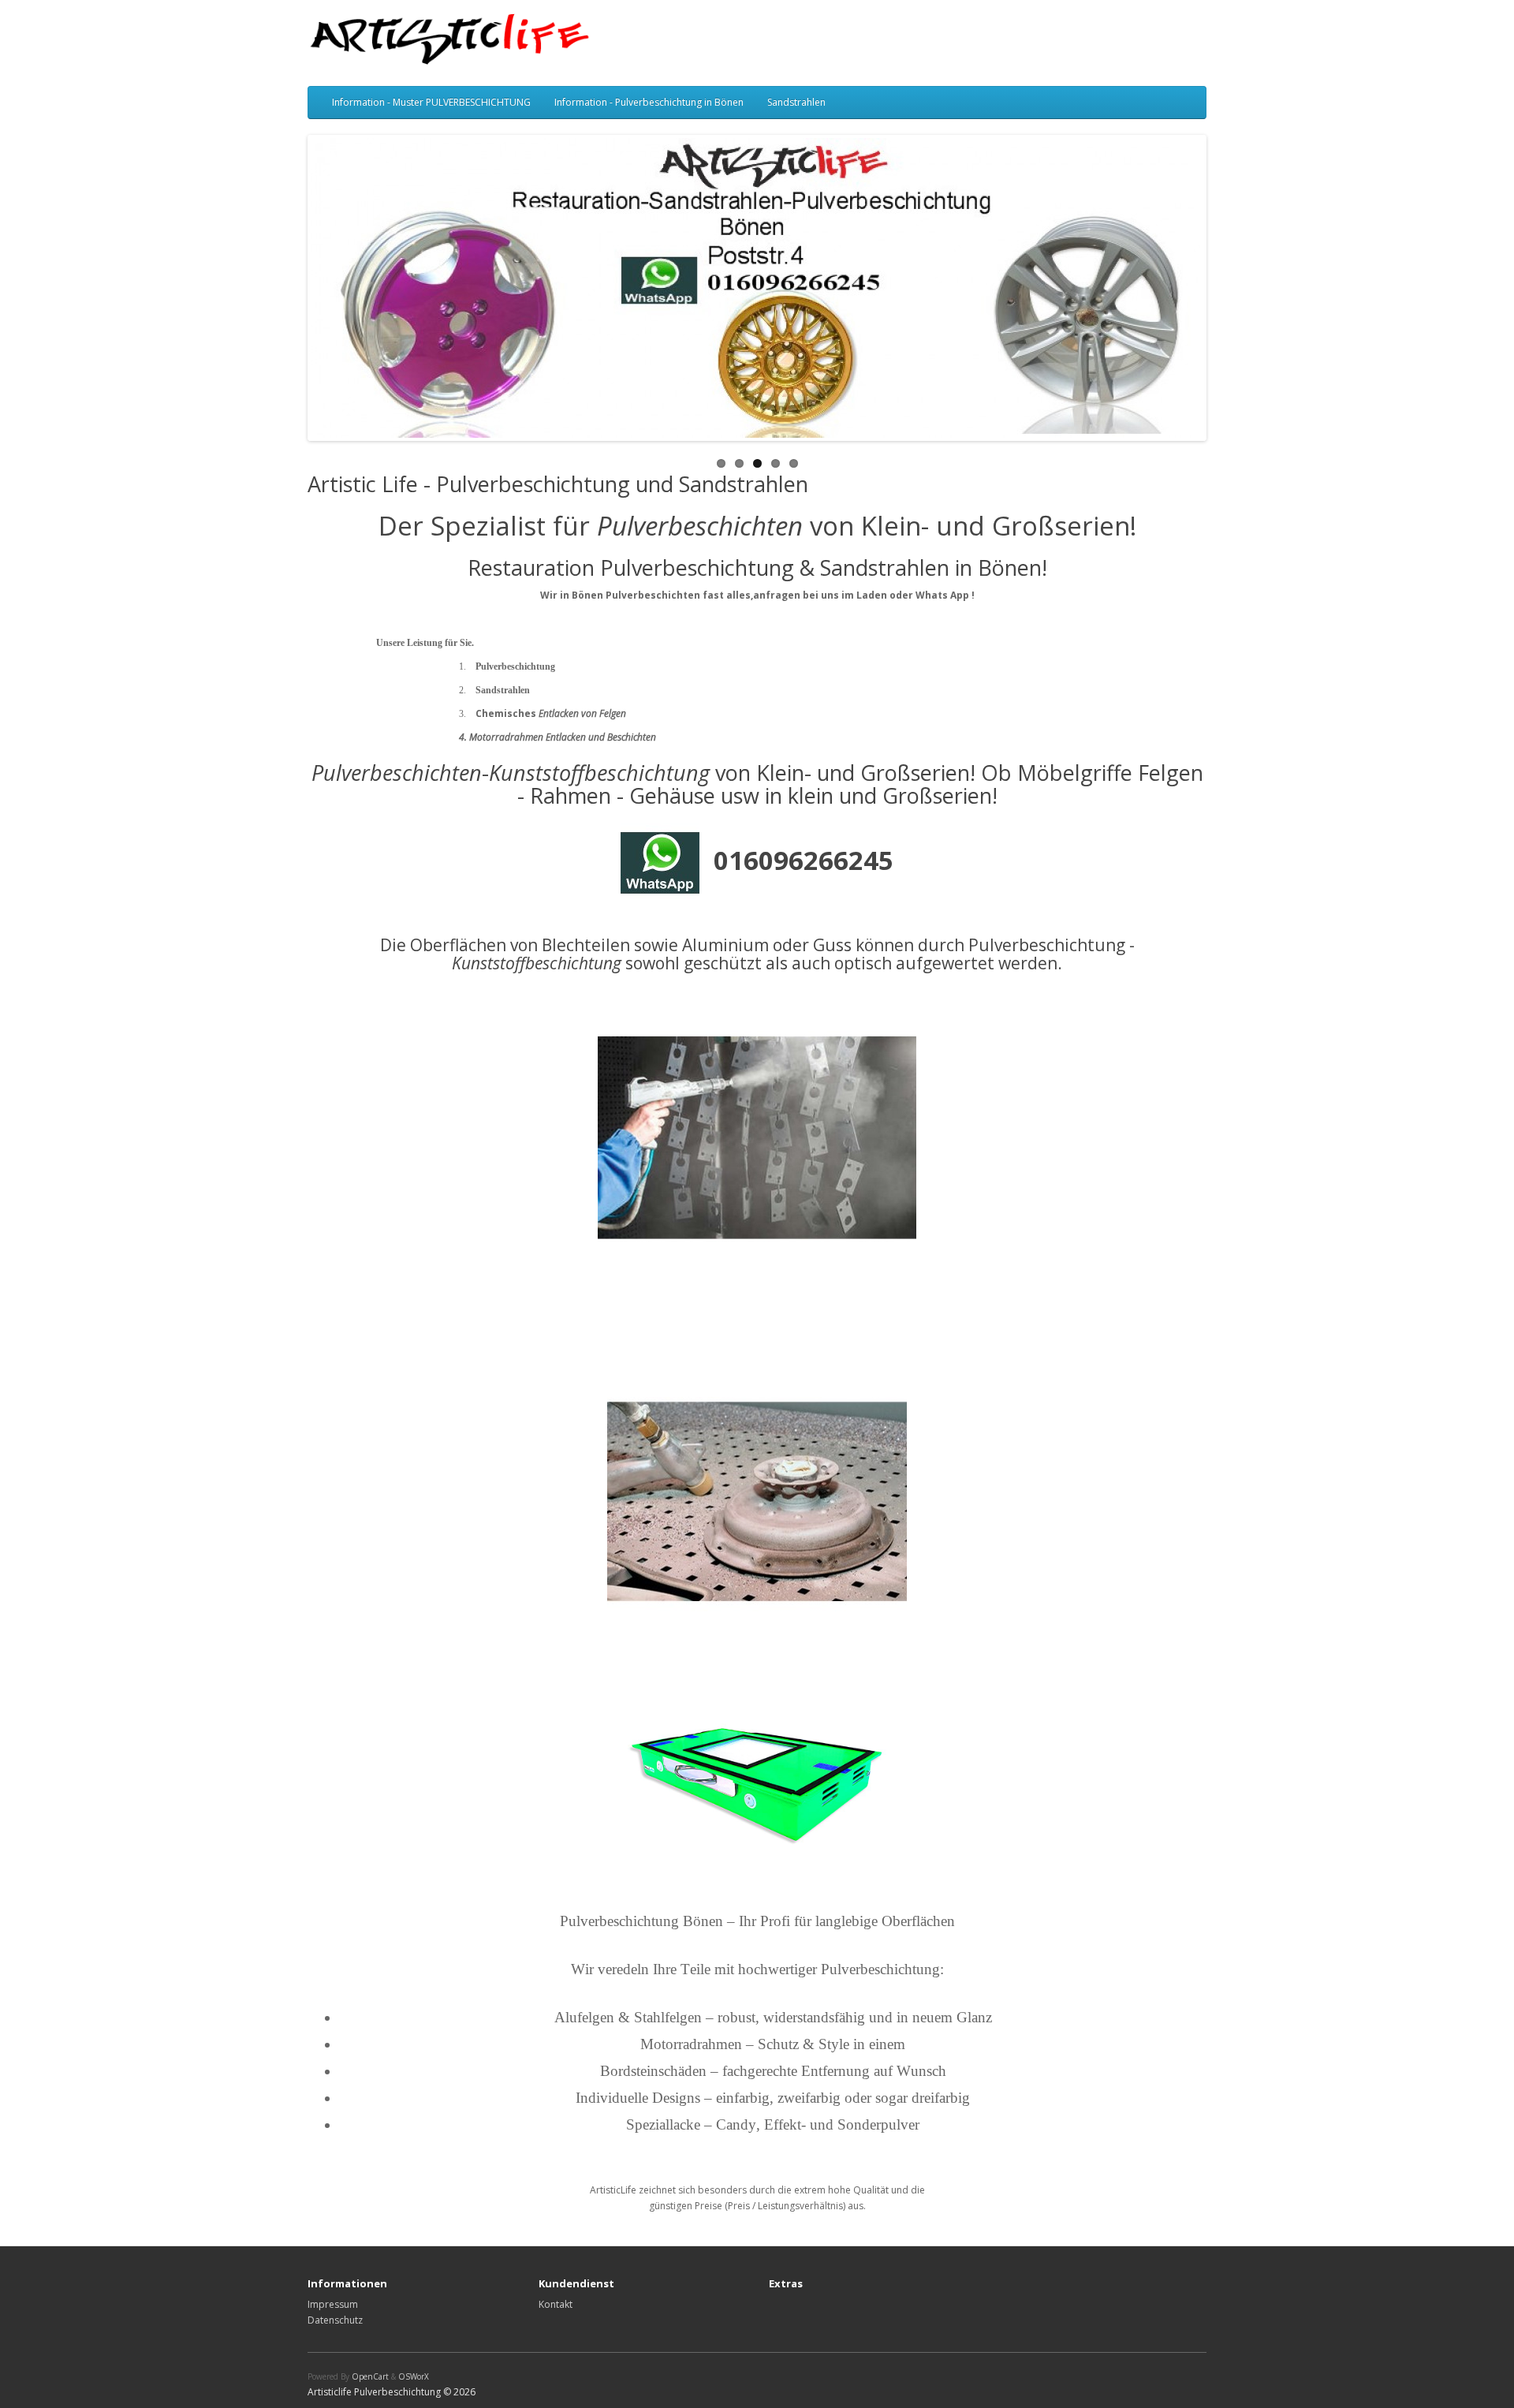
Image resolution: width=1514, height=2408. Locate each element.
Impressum (333, 2304)
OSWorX (414, 2376)
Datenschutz (335, 2320)
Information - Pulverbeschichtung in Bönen (649, 102)
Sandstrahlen (796, 102)
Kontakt (556, 2304)
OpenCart (370, 2376)
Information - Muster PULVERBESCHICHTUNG (431, 102)
